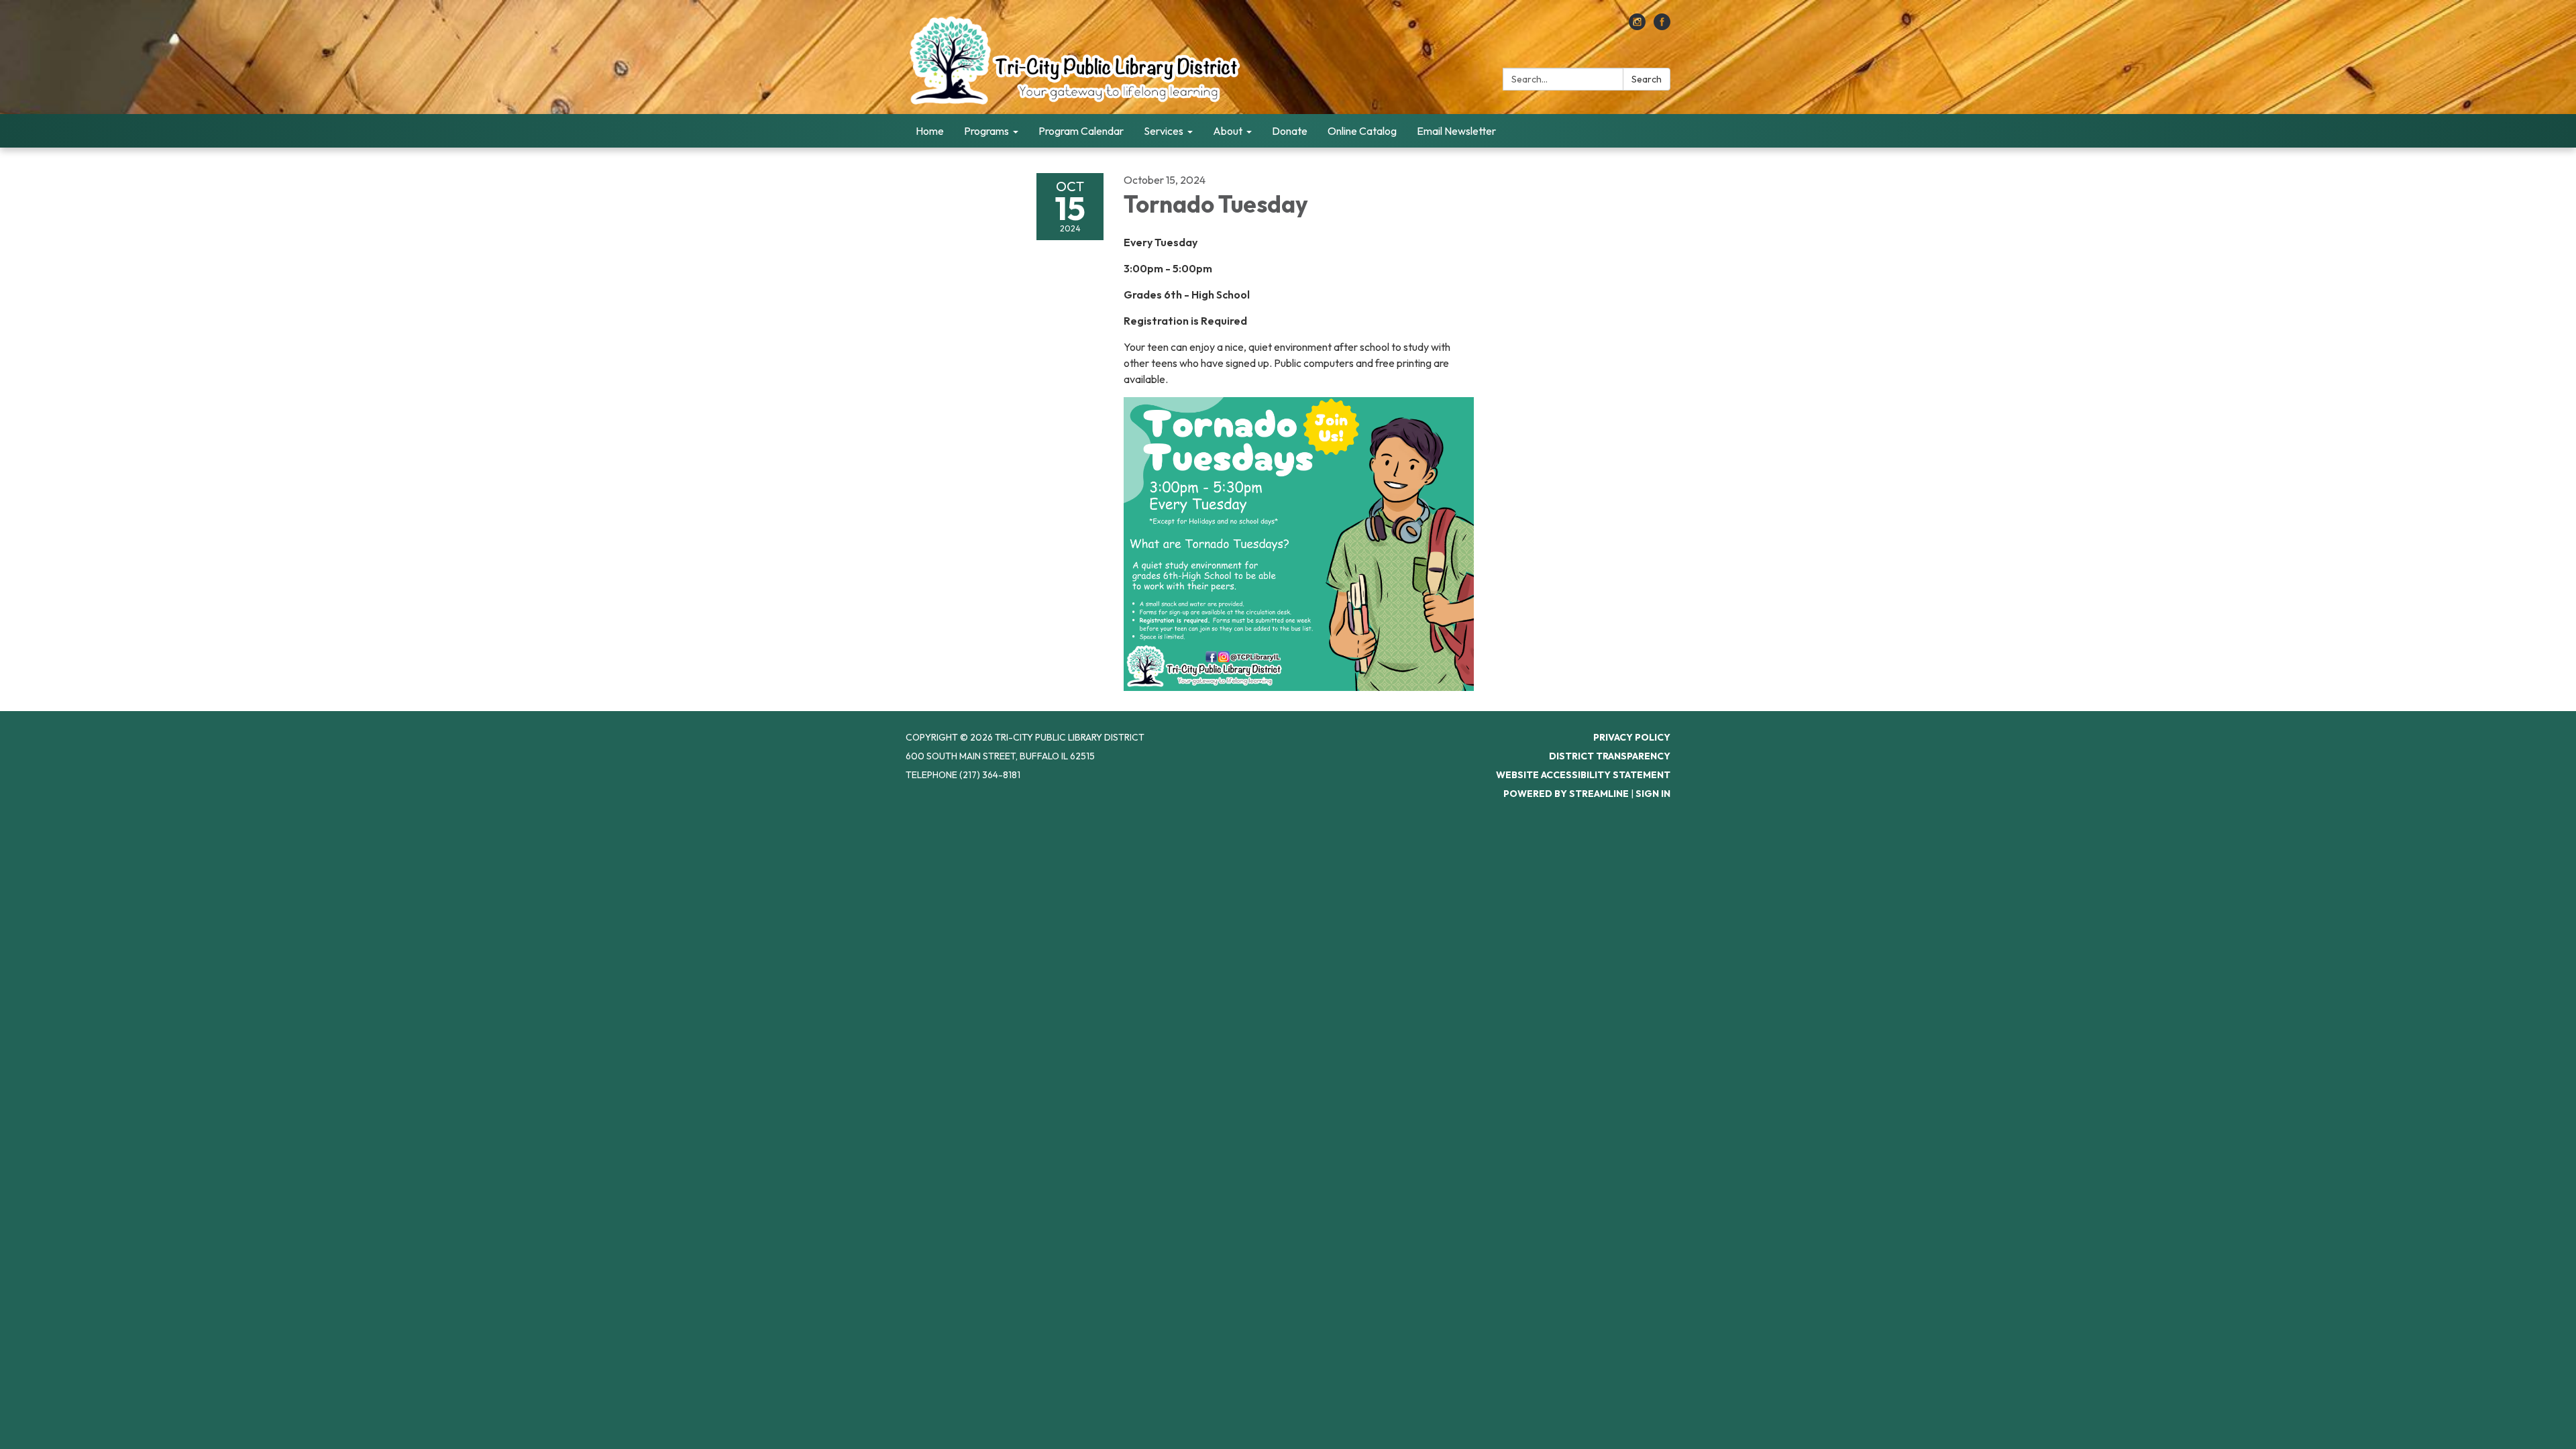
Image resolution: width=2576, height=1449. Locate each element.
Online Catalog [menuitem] (1362, 131)
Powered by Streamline (1566, 794)
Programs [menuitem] (986, 131)
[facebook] (1662, 26)
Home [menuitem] (930, 131)
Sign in (1653, 794)
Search (1647, 79)
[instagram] (1637, 26)
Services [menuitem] (1164, 131)
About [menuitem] (1228, 131)
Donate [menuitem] (1290, 131)
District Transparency (1610, 756)
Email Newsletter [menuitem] (1456, 131)
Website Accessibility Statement (1583, 775)
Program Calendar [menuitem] (1081, 131)
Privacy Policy (1632, 737)
